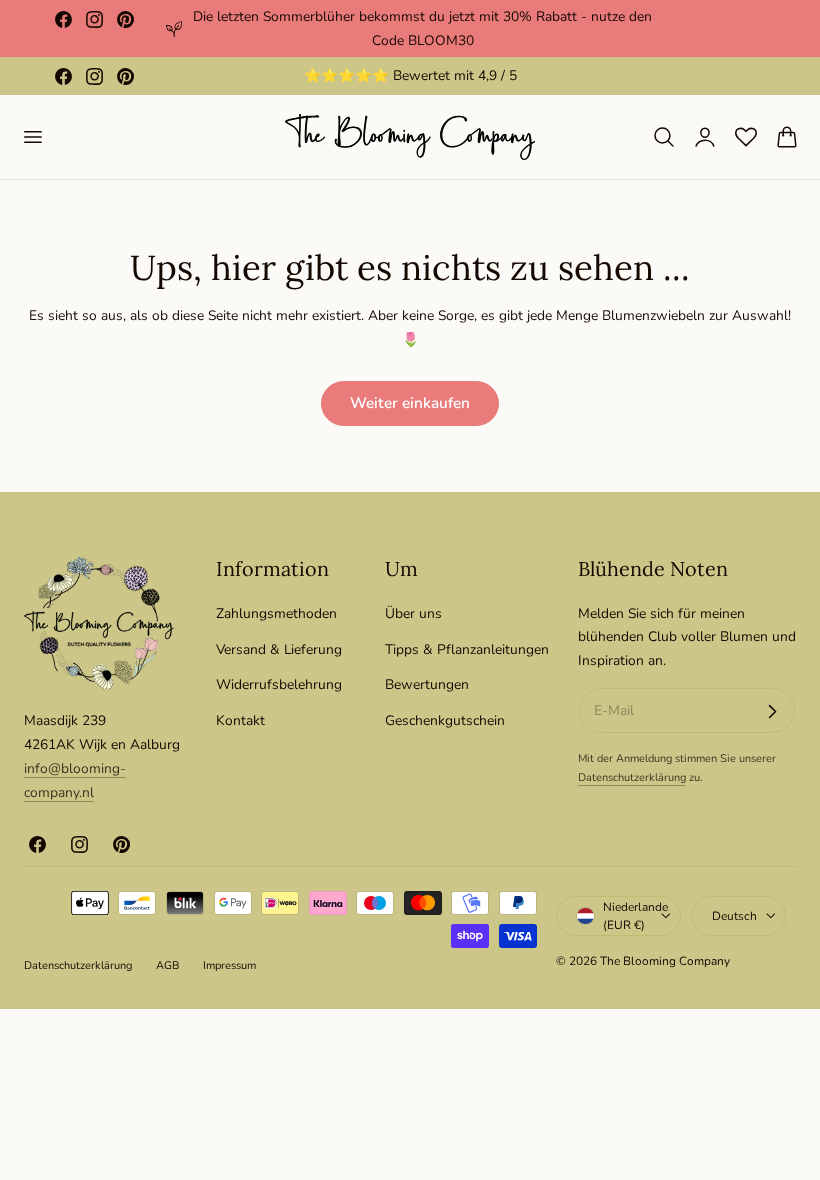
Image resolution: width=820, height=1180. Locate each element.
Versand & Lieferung (279, 648)
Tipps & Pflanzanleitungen (467, 648)
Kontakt (240, 720)
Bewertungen (427, 684)
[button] (32, 137)
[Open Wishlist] (746, 137)
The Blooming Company (665, 961)
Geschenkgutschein (445, 720)
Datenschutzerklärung (632, 777)
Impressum (229, 965)
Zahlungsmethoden (276, 613)
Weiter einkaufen (410, 403)
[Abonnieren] (772, 711)
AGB (167, 965)
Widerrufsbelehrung (279, 684)
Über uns (413, 613)
